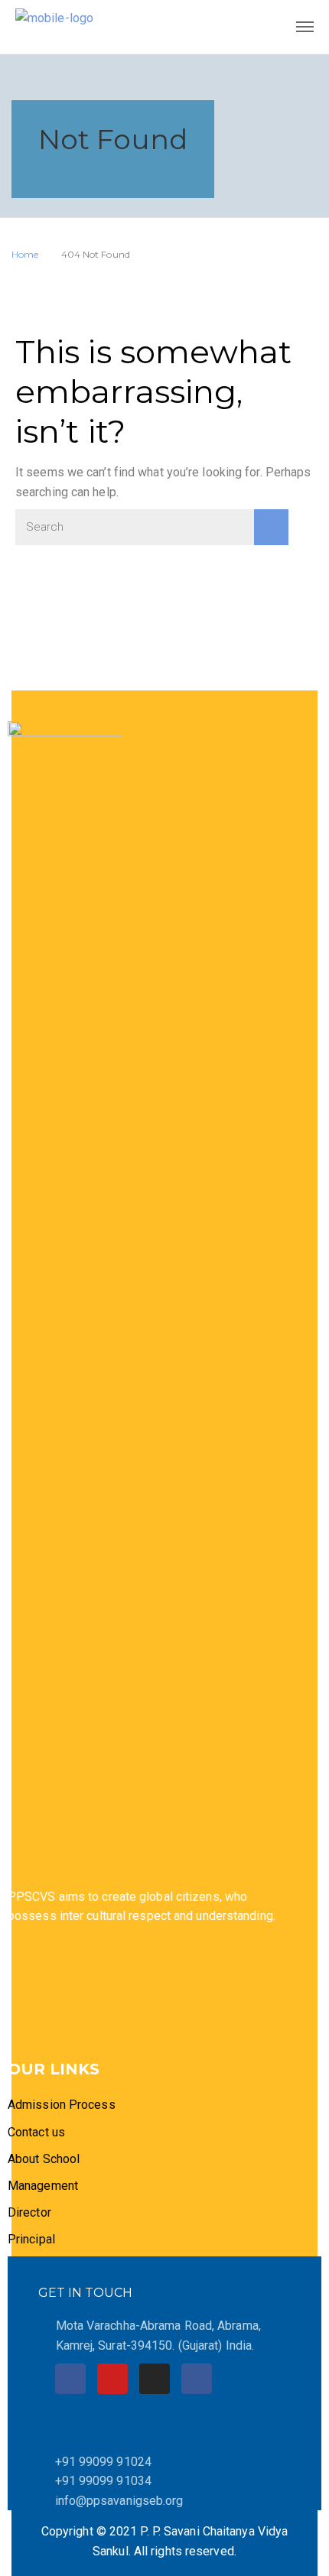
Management (43, 2186)
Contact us (36, 2132)
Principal (31, 2239)
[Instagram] (155, 2379)
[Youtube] (112, 2379)
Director (31, 2212)
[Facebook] (70, 2379)
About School (44, 2159)
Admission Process (62, 2105)
